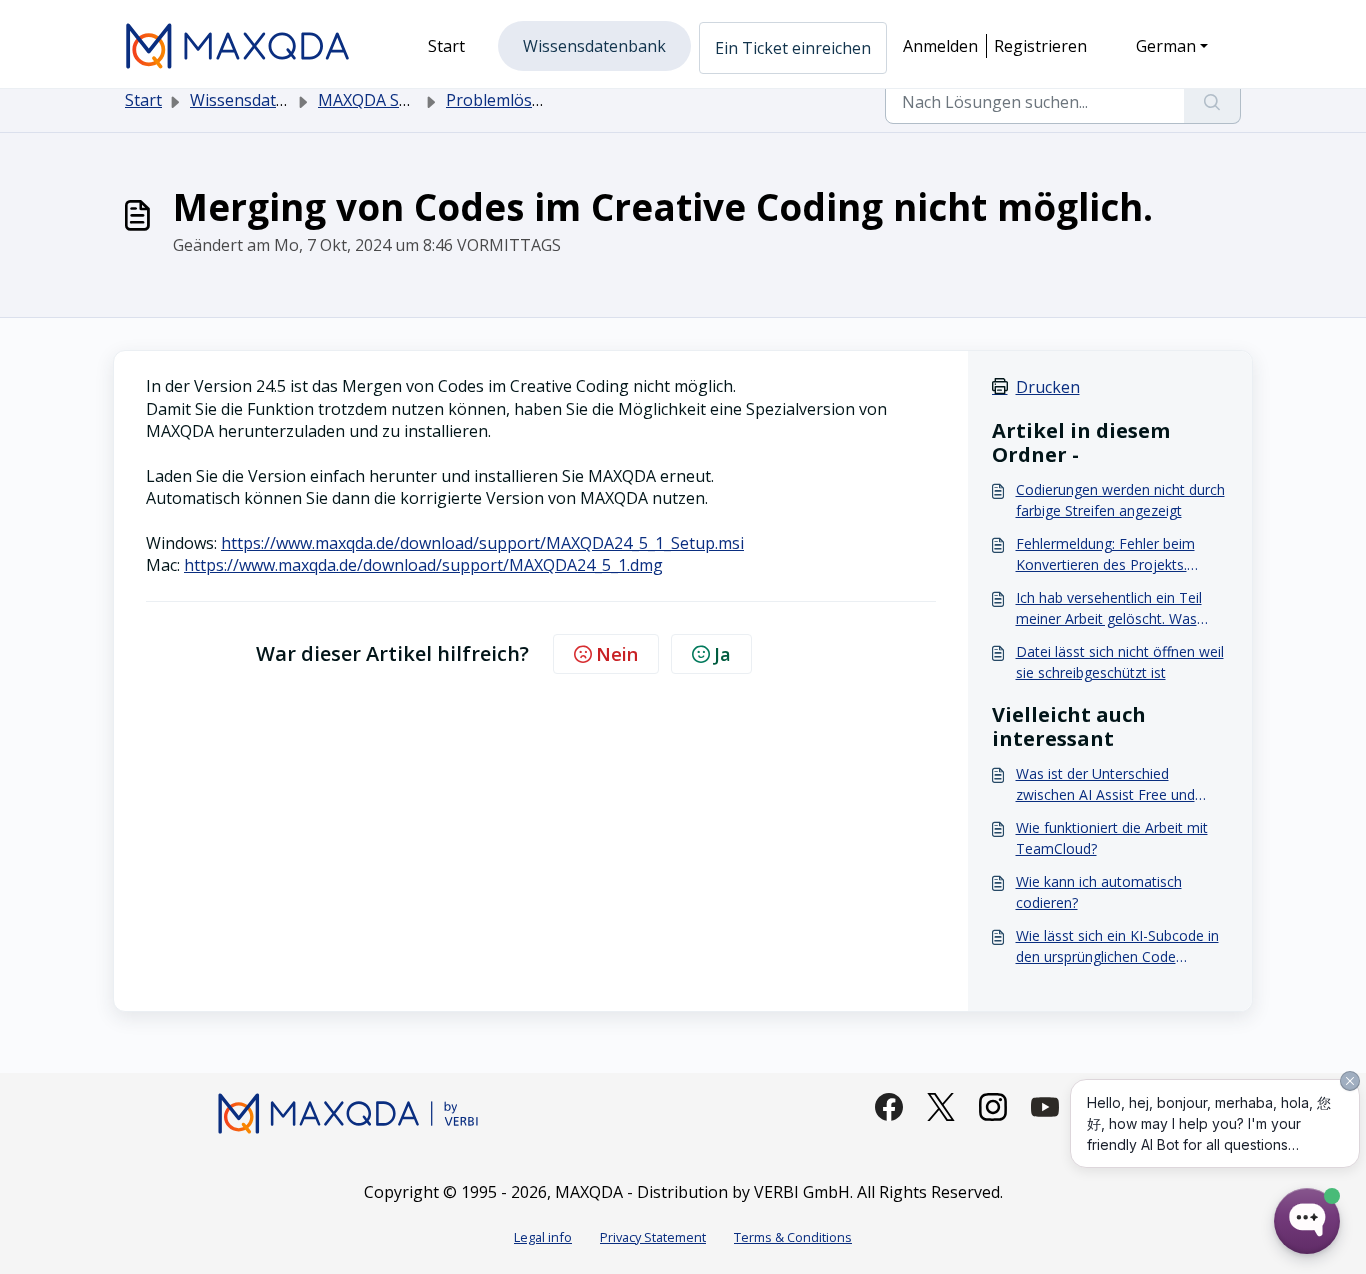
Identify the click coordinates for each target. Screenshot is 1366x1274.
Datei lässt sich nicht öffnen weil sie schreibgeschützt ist (1120, 662)
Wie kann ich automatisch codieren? (1099, 892)
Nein (617, 654)
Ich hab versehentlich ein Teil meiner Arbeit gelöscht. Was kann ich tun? (1109, 608)
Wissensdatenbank (261, 100)
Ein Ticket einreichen (793, 48)
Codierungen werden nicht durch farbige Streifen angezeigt (1120, 500)
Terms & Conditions (793, 1237)
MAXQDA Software (388, 100)
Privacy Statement (653, 1237)
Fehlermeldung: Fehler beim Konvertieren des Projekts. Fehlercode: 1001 (1105, 554)
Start (143, 100)
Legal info (543, 1237)
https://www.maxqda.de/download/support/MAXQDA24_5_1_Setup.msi (482, 543)
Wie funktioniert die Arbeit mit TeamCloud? (1112, 838)
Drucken (1048, 387)
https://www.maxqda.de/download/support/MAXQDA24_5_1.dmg (423, 565)
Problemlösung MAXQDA (540, 100)
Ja (722, 654)
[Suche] (1212, 102)
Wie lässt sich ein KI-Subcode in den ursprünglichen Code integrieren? (1117, 946)
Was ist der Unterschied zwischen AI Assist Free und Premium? (1105, 784)
